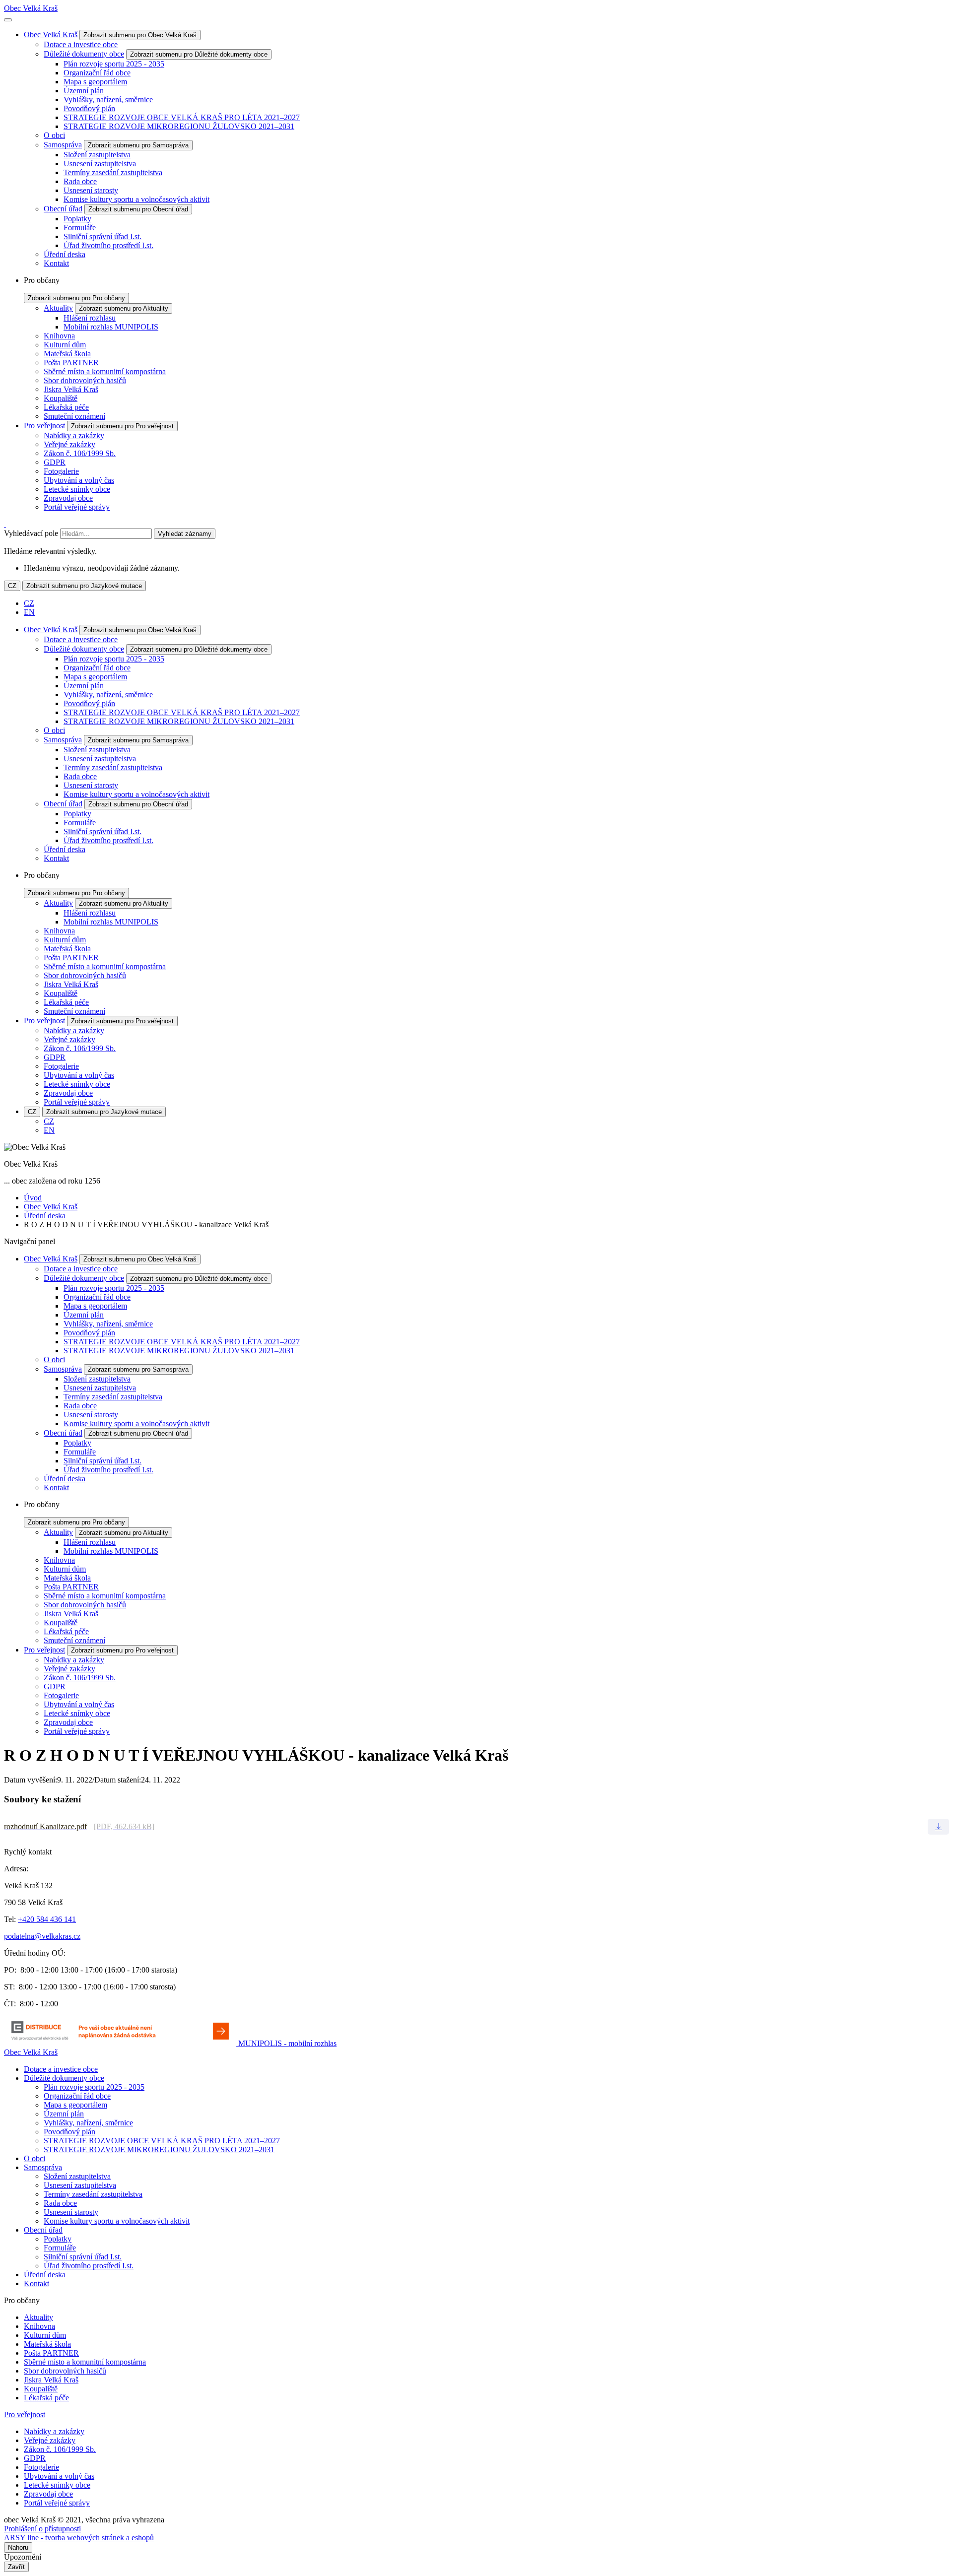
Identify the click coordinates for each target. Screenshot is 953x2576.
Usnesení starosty (91, 190)
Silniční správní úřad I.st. (102, 236)
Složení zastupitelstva (97, 155)
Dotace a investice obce (81, 44)
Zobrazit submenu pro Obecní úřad (138, 209)
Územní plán (84, 91)
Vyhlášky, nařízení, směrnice (108, 99)
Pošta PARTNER (71, 363)
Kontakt (56, 263)
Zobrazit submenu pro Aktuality (124, 308)
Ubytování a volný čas (79, 480)
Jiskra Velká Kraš (71, 389)
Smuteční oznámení (74, 416)
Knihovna (59, 336)
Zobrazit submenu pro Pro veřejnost (122, 426)
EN (29, 612)
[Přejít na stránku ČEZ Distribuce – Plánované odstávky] (121, 2043)
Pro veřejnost (44, 426)
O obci (54, 135)
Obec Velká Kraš (31, 8)
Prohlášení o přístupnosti (42, 2529)
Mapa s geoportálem (95, 82)
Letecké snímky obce (77, 489)
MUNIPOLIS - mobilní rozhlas (287, 2043)
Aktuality (58, 308)
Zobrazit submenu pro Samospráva (138, 145)
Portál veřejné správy (77, 507)
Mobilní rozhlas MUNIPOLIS (111, 327)
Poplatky (77, 219)
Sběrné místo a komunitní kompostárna (105, 371)
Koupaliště (61, 398)
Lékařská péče (66, 407)
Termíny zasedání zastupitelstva (113, 172)
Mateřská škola (67, 354)
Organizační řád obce (97, 73)
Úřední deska (65, 254)
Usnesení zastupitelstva (100, 164)
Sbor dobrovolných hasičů (85, 380)
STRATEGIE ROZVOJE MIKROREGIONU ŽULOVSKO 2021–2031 (179, 126)
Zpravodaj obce (68, 498)
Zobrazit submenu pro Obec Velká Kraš (140, 35)
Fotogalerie (61, 471)
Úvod (33, 1198)
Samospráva (63, 145)
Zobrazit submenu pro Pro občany (76, 298)
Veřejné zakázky (69, 444)
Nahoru (18, 2547)
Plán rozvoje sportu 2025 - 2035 (114, 64)
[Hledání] (5, 524)
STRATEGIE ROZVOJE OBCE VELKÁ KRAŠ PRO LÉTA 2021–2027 (182, 117)
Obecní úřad (63, 209)
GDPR (55, 462)
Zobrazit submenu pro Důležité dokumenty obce (199, 54)
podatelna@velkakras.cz (42, 1936)
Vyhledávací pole (31, 533)
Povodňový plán (89, 108)
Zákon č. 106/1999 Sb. (80, 453)
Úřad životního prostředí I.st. (108, 245)
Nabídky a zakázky (74, 435)
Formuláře (80, 228)
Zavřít (16, 2567)
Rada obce (80, 181)
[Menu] (8, 20)
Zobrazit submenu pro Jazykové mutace (84, 586)
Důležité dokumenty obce (84, 54)
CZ (12, 586)
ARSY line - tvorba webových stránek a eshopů (79, 2538)
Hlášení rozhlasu (90, 318)
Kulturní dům (65, 345)
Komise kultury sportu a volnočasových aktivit (136, 199)
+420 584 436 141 (47, 1919)
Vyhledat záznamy (185, 534)
